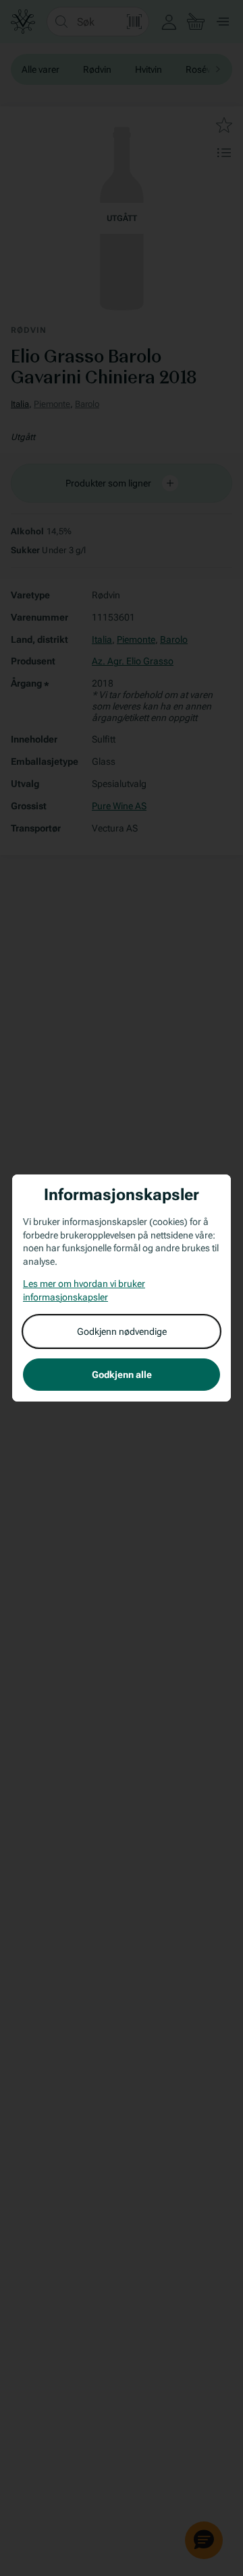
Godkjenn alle (122, 1375)
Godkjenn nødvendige (122, 1331)
